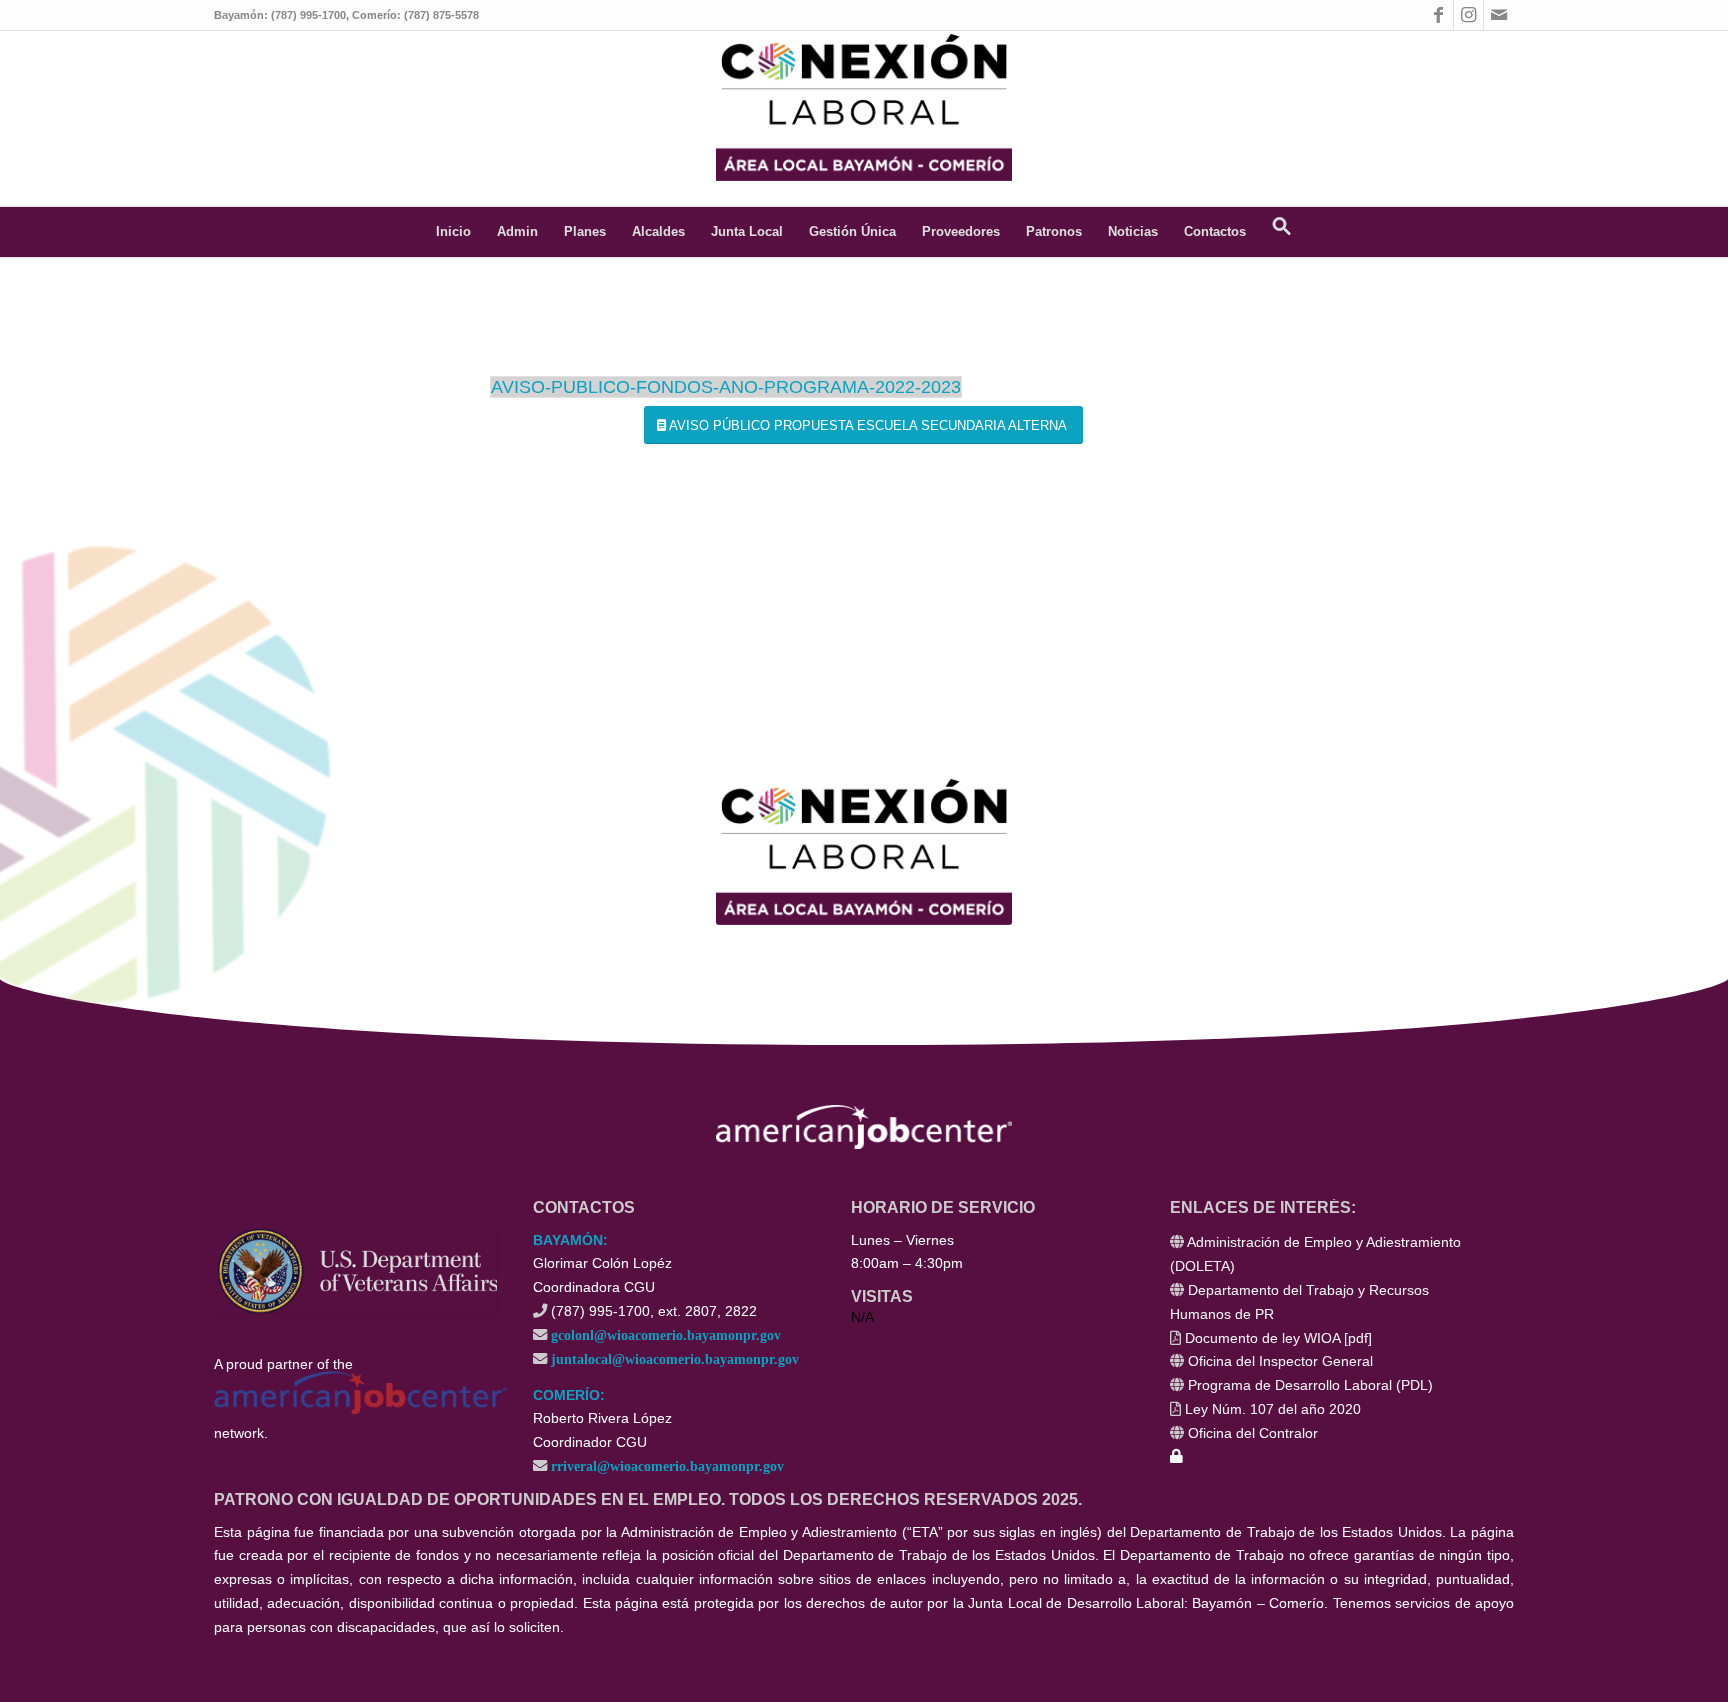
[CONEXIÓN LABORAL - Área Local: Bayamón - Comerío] (864, 106)
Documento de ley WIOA (1262, 1338)
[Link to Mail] (1499, 15)
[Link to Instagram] (1468, 15)
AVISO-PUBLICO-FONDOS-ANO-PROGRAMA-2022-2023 (726, 387)
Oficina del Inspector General (1280, 1361)
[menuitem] (453, 232)
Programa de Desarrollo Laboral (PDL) (1310, 1385)
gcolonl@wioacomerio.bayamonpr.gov (666, 1334)
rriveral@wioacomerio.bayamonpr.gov (667, 1465)
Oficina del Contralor (1253, 1433)
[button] (1282, 232)
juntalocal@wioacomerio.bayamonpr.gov (675, 1358)
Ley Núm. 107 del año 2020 (1273, 1409)
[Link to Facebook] (1438, 15)
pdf (1358, 1338)
